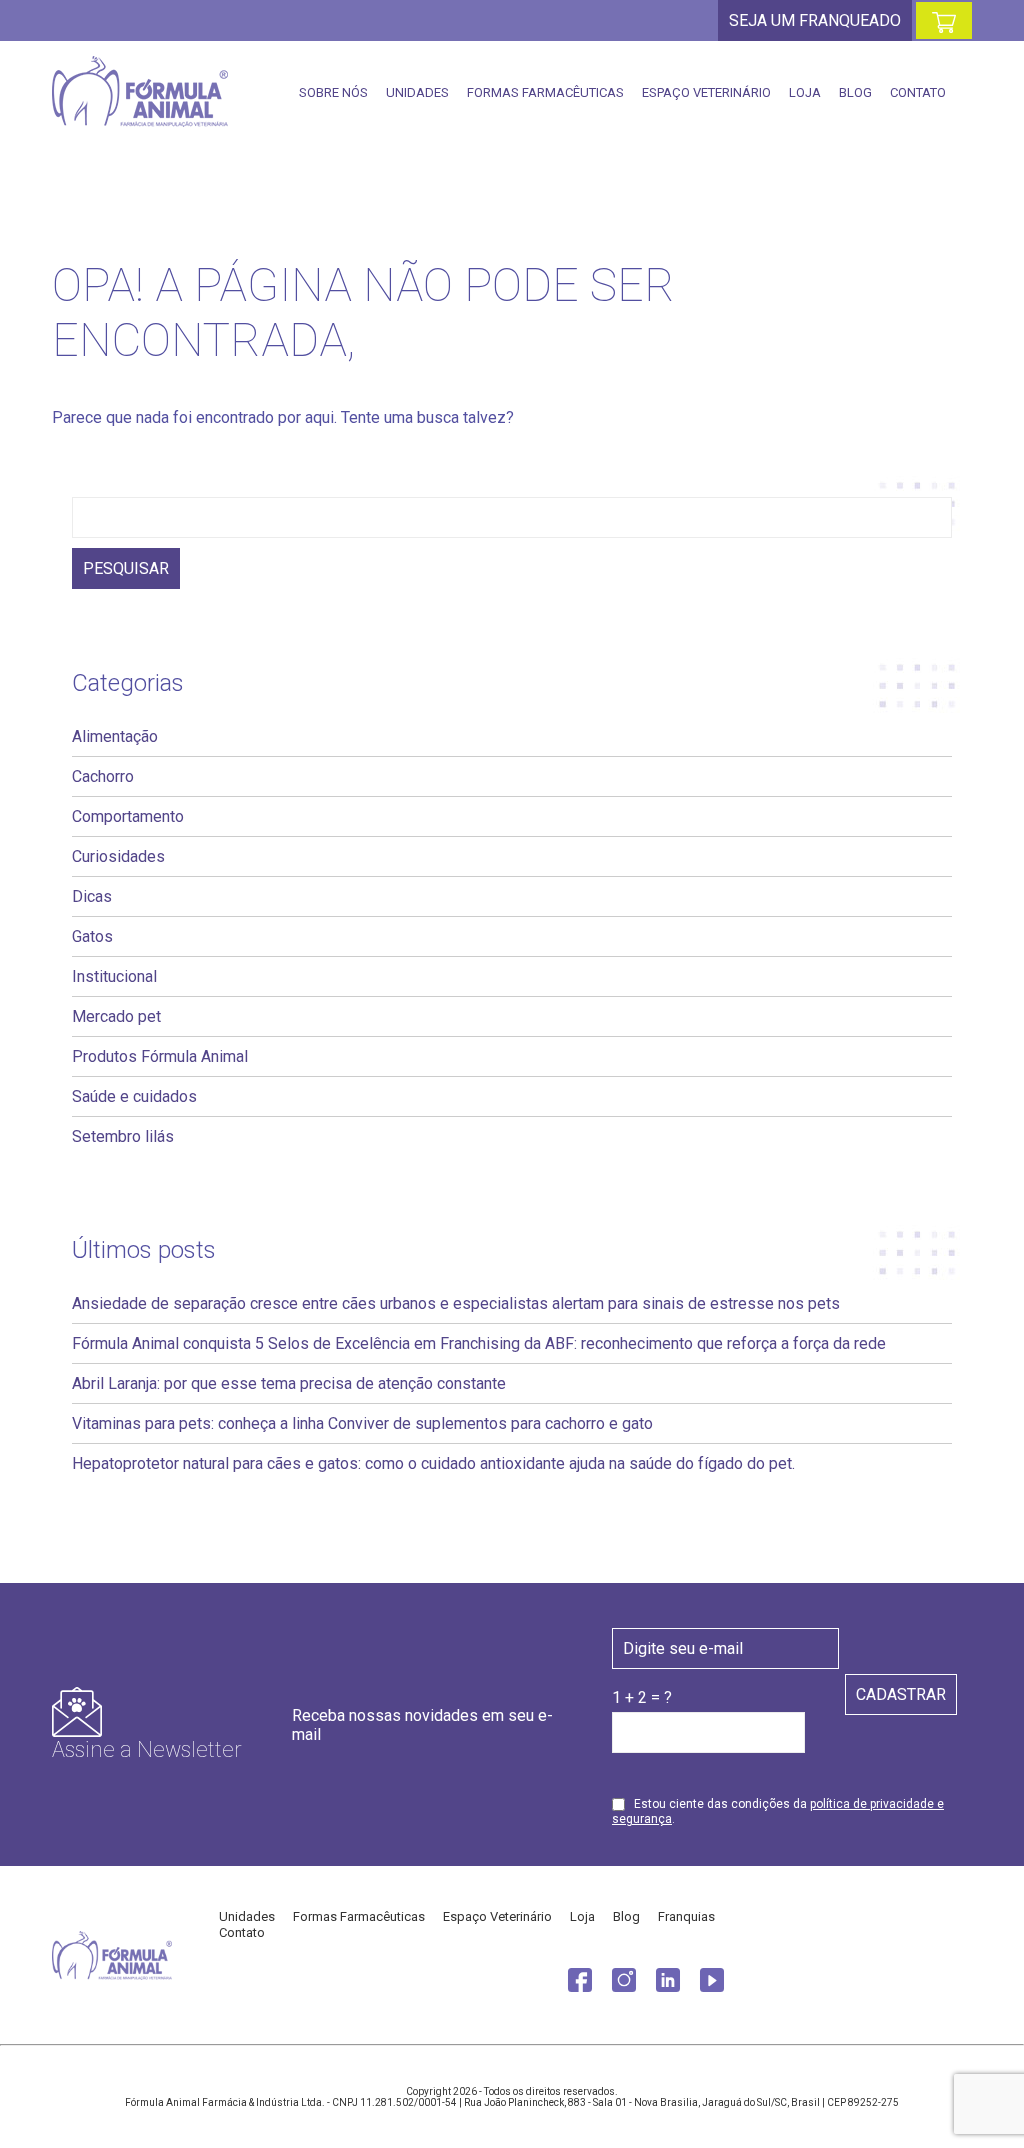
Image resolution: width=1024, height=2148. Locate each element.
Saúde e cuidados (134, 1096)
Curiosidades (118, 856)
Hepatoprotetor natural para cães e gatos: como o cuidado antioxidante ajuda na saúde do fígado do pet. (433, 1463)
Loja (805, 92)
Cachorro (103, 776)
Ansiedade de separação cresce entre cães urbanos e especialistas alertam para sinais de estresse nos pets (456, 1303)
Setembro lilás (123, 1136)
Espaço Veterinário (706, 92)
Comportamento (128, 816)
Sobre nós (333, 92)
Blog (855, 92)
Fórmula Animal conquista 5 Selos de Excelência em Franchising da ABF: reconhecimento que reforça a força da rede (479, 1343)
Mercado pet (116, 1016)
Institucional (114, 976)
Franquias (686, 1916)
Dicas (92, 896)
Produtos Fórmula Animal (160, 1056)
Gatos (92, 936)
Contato (918, 92)
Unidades (417, 92)
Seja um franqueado (815, 20)
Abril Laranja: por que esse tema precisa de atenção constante (289, 1383)
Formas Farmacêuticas (545, 92)
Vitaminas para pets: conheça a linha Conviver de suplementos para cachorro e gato (362, 1423)
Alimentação (115, 736)
